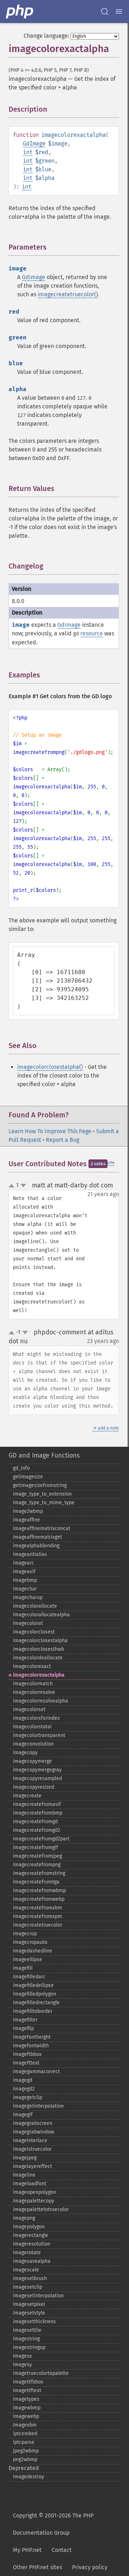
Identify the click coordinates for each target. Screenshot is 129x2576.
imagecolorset (29, 1709)
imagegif (23, 2115)
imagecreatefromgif (35, 1847)
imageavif (24, 1572)
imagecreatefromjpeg (37, 1856)
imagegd (23, 2080)
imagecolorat (28, 1623)
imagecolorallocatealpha (41, 1615)
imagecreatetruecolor (38, 1925)
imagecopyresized (34, 1787)
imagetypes (26, 2399)
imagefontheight (32, 2037)
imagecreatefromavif (37, 1804)
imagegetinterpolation (38, 2106)
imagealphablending (36, 1546)
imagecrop (25, 1934)
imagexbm (25, 2425)
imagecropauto (30, 1942)
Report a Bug (63, 1140)
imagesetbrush (30, 2278)
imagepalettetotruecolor (41, 2209)
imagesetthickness (34, 2322)
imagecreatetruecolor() (68, 294)
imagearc (23, 1563)
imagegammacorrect (36, 2072)
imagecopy (25, 1753)
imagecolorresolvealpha (40, 1701)
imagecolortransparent (39, 1735)
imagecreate (27, 1796)
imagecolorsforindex (36, 1718)
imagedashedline (33, 1951)
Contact (62, 2550)
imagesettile (27, 2330)
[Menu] (119, 11)
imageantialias (30, 1554)
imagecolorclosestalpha (40, 1641)
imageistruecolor (32, 2149)
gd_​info (21, 1468)
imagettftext (27, 2390)
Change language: (46, 36)
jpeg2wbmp (26, 2451)
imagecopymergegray (37, 1770)
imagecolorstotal (32, 1727)
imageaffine (27, 1520)
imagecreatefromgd (35, 1822)
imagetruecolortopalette (41, 2373)
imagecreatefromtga (36, 1882)
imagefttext (26, 2063)
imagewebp (26, 2416)
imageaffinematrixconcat (42, 1528)
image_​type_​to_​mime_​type (44, 1503)
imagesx (22, 2356)
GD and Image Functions (44, 1455)
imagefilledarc (29, 1977)
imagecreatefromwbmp (39, 1891)
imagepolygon (29, 2227)
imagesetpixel (29, 2304)
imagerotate (27, 2253)
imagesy (22, 2365)
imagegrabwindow (34, 2132)
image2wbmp (28, 1511)
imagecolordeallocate (38, 1658)
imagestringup (29, 2347)
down (23, 1186)
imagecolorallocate (35, 1606)
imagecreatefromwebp (39, 1899)
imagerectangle (31, 2235)
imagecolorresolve (34, 1692)
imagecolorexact (32, 1666)
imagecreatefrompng (37, 1865)
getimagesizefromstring (40, 1485)
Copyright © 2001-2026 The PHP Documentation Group (53, 2524)
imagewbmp (27, 2408)
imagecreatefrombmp (38, 1813)
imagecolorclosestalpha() (50, 1067)
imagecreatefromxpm (37, 1916)
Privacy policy (90, 2567)
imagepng (24, 2218)
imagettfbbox (28, 2382)
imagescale (26, 2270)
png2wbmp (25, 2459)
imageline (24, 2175)
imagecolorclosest (34, 1632)
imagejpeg (25, 2158)
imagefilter (25, 2020)
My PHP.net (27, 2550)
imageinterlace (30, 2141)
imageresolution (32, 2244)
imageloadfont (30, 2184)
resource (92, 633)
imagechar (25, 1589)
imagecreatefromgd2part (41, 1839)
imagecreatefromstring (39, 1873)
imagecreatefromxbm (37, 1908)
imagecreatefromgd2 (37, 1830)
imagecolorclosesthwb (39, 1649)
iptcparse (24, 2442)
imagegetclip (28, 2097)
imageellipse (28, 1959)
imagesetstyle (29, 2313)
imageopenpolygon (35, 2192)
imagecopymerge (32, 1761)
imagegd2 (24, 2089)
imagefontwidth (31, 2046)
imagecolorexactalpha (39, 1675)
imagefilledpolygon (35, 1994)
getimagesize (28, 1477)
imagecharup (28, 1597)
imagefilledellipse (33, 1985)
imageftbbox (27, 2054)
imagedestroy (28, 2477)
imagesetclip (28, 2287)
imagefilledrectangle (36, 2003)
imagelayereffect (32, 2166)
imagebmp (25, 1580)
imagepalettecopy (34, 2201)
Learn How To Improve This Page (50, 1131)
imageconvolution (33, 1744)
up (13, 1186)
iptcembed (25, 2434)
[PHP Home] (20, 11)
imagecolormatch (33, 1684)
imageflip (23, 2028)
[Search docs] (105, 11)
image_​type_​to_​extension (42, 1494)
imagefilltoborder (33, 2011)
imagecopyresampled (37, 1778)
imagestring (26, 2339)
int (28, 152)
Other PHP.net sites (37, 2567)
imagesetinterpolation (38, 2296)
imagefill (23, 1968)
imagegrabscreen (33, 2123)
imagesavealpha (32, 2261)
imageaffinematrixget (37, 1537)
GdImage (34, 143)
